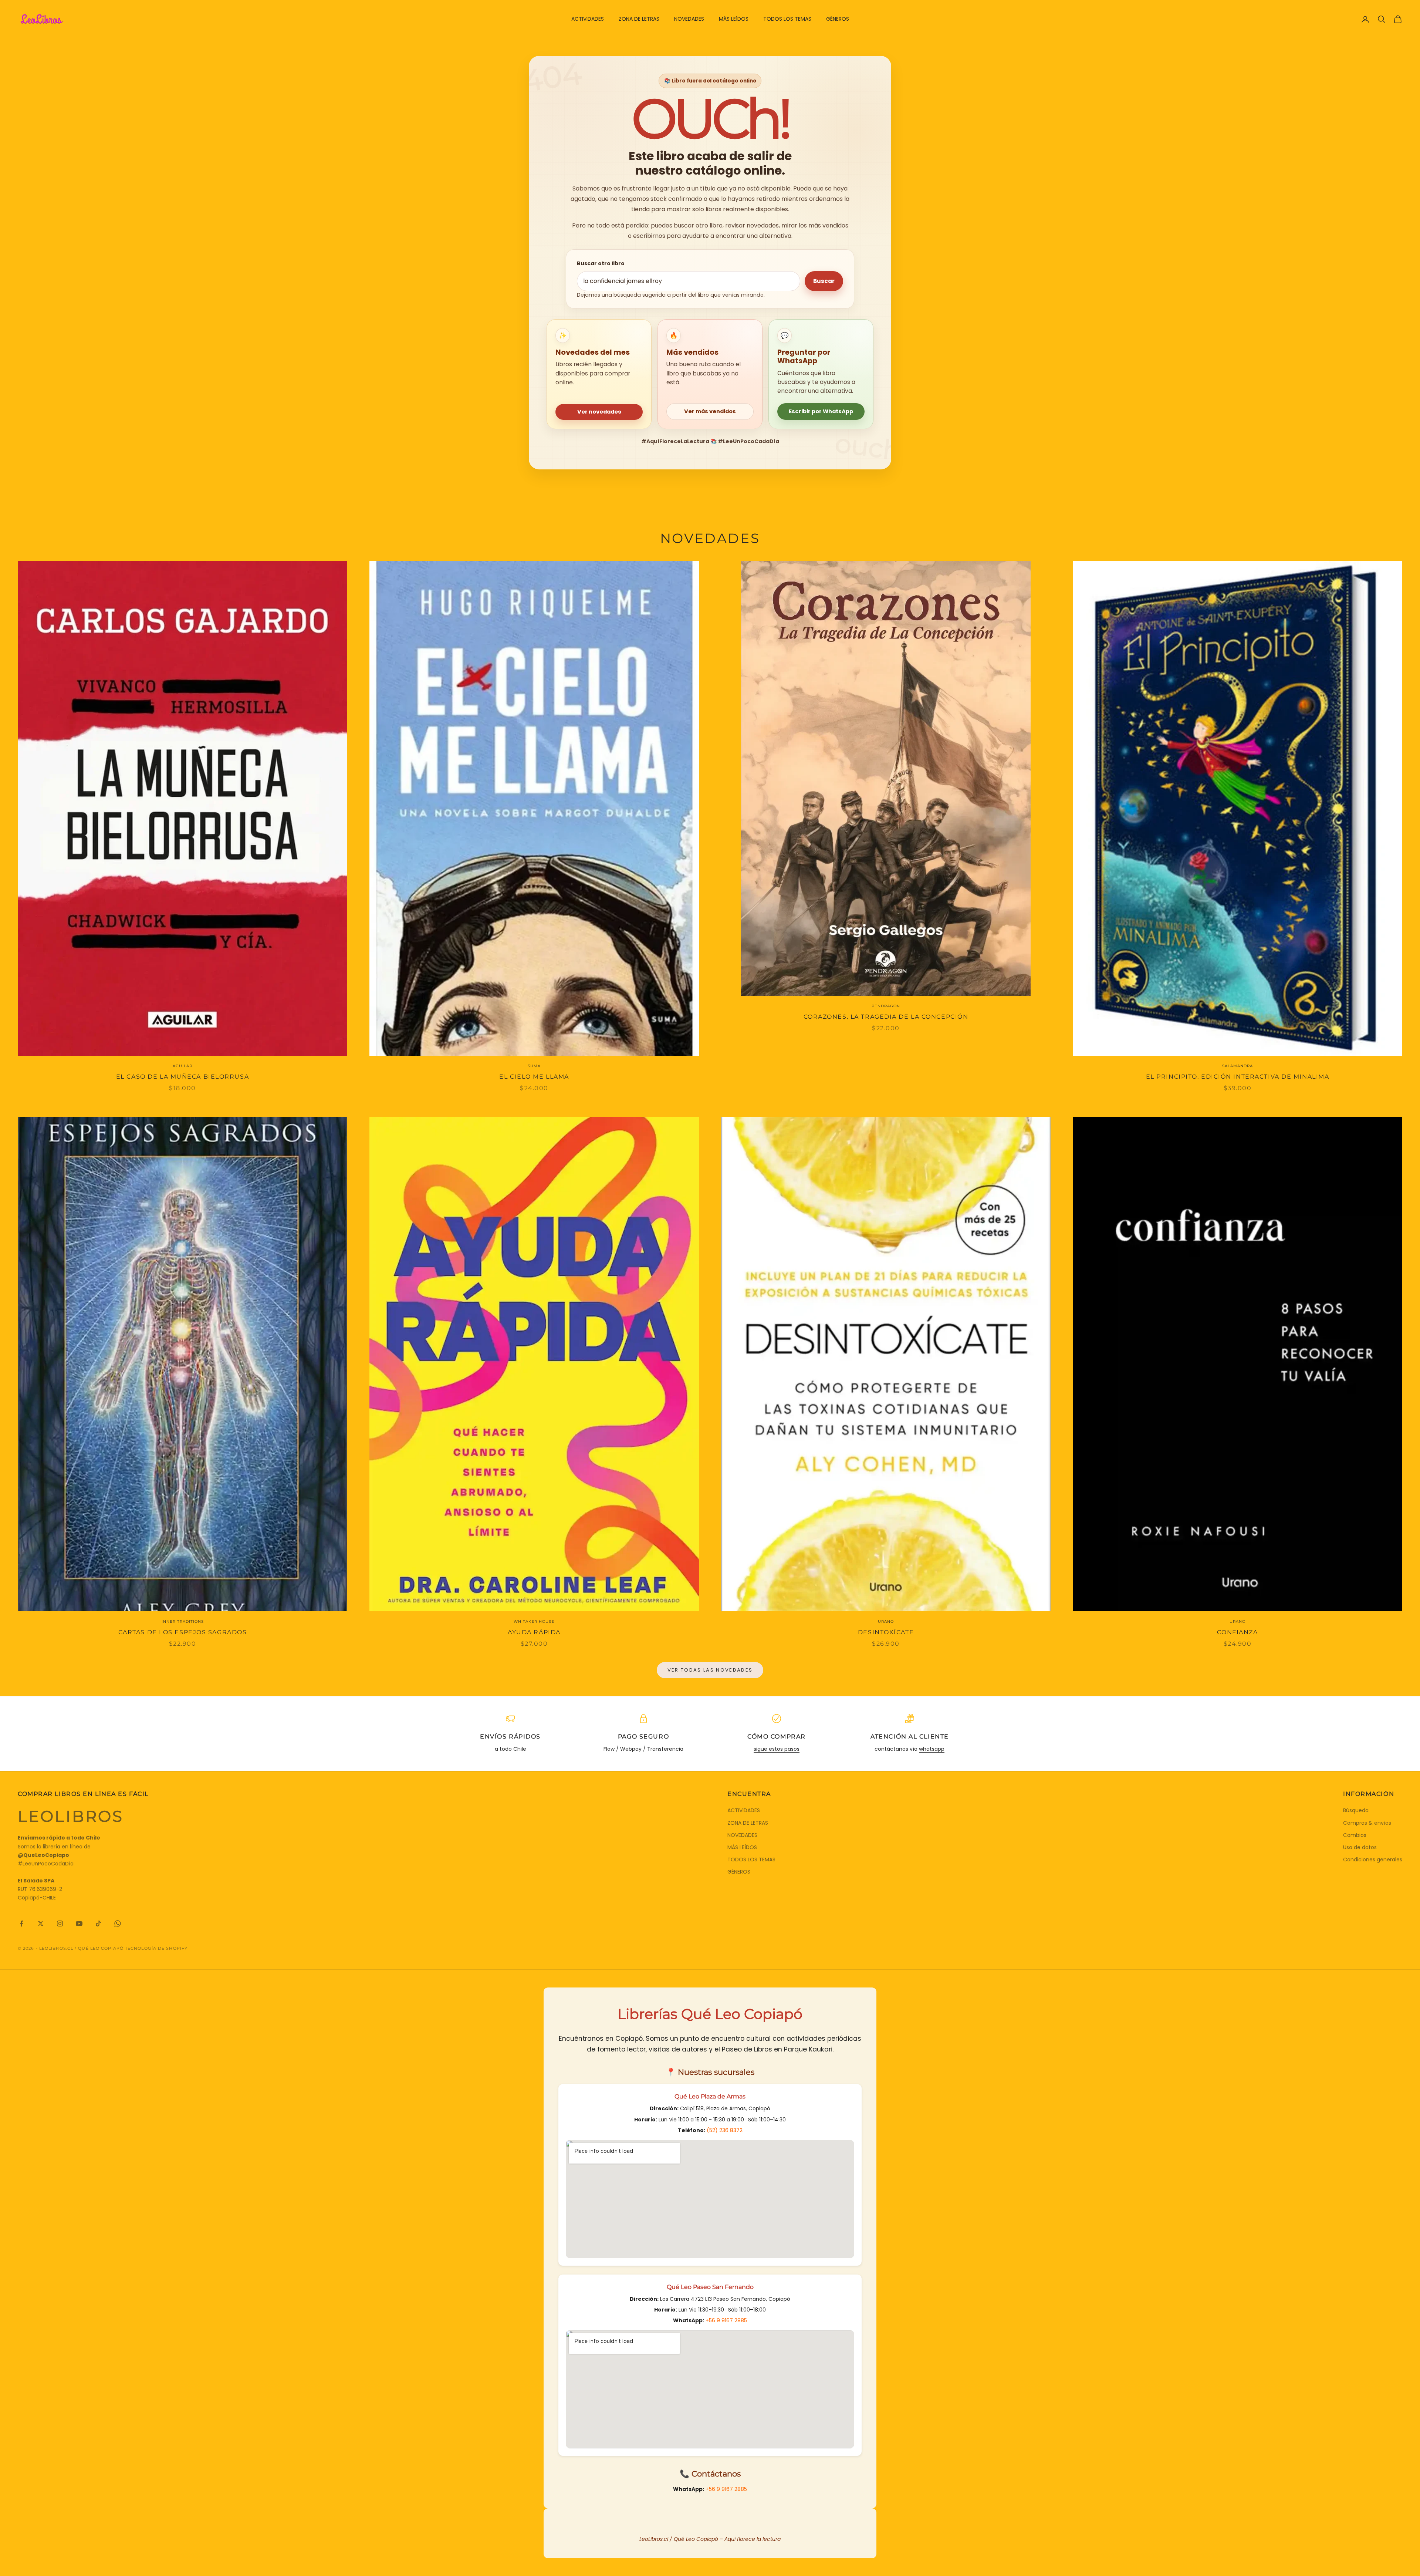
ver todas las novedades (710, 1670)
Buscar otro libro (601, 263)
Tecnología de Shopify (156, 1948)
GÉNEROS (838, 19)
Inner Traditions (183, 1621)
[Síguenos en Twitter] (41, 1923)
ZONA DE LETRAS (639, 19)
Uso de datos (1360, 1847)
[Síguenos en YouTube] (79, 1923)
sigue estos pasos (777, 1749)
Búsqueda (1356, 1810)
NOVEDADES (689, 19)
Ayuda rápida (534, 1632)
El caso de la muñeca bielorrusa (182, 1077)
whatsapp (932, 1749)
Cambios (1355, 1835)
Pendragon (886, 1006)
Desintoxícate (886, 1632)
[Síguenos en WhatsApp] (118, 1923)
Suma (534, 1066)
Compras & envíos (1367, 1823)
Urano (886, 1621)
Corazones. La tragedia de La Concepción (886, 1017)
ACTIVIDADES (588, 19)
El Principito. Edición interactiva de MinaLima (1238, 1077)
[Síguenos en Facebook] (21, 1923)
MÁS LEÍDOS (734, 19)
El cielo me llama (534, 1077)
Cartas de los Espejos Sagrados (183, 1632)
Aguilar (182, 1066)
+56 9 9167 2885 (726, 2320)
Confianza (1237, 1632)
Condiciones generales (1373, 1859)
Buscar (824, 281)
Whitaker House (534, 1621)
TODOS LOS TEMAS (787, 19)
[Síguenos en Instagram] (60, 1923)
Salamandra (1238, 1066)
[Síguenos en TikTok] (98, 1923)
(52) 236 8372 (725, 2130)
